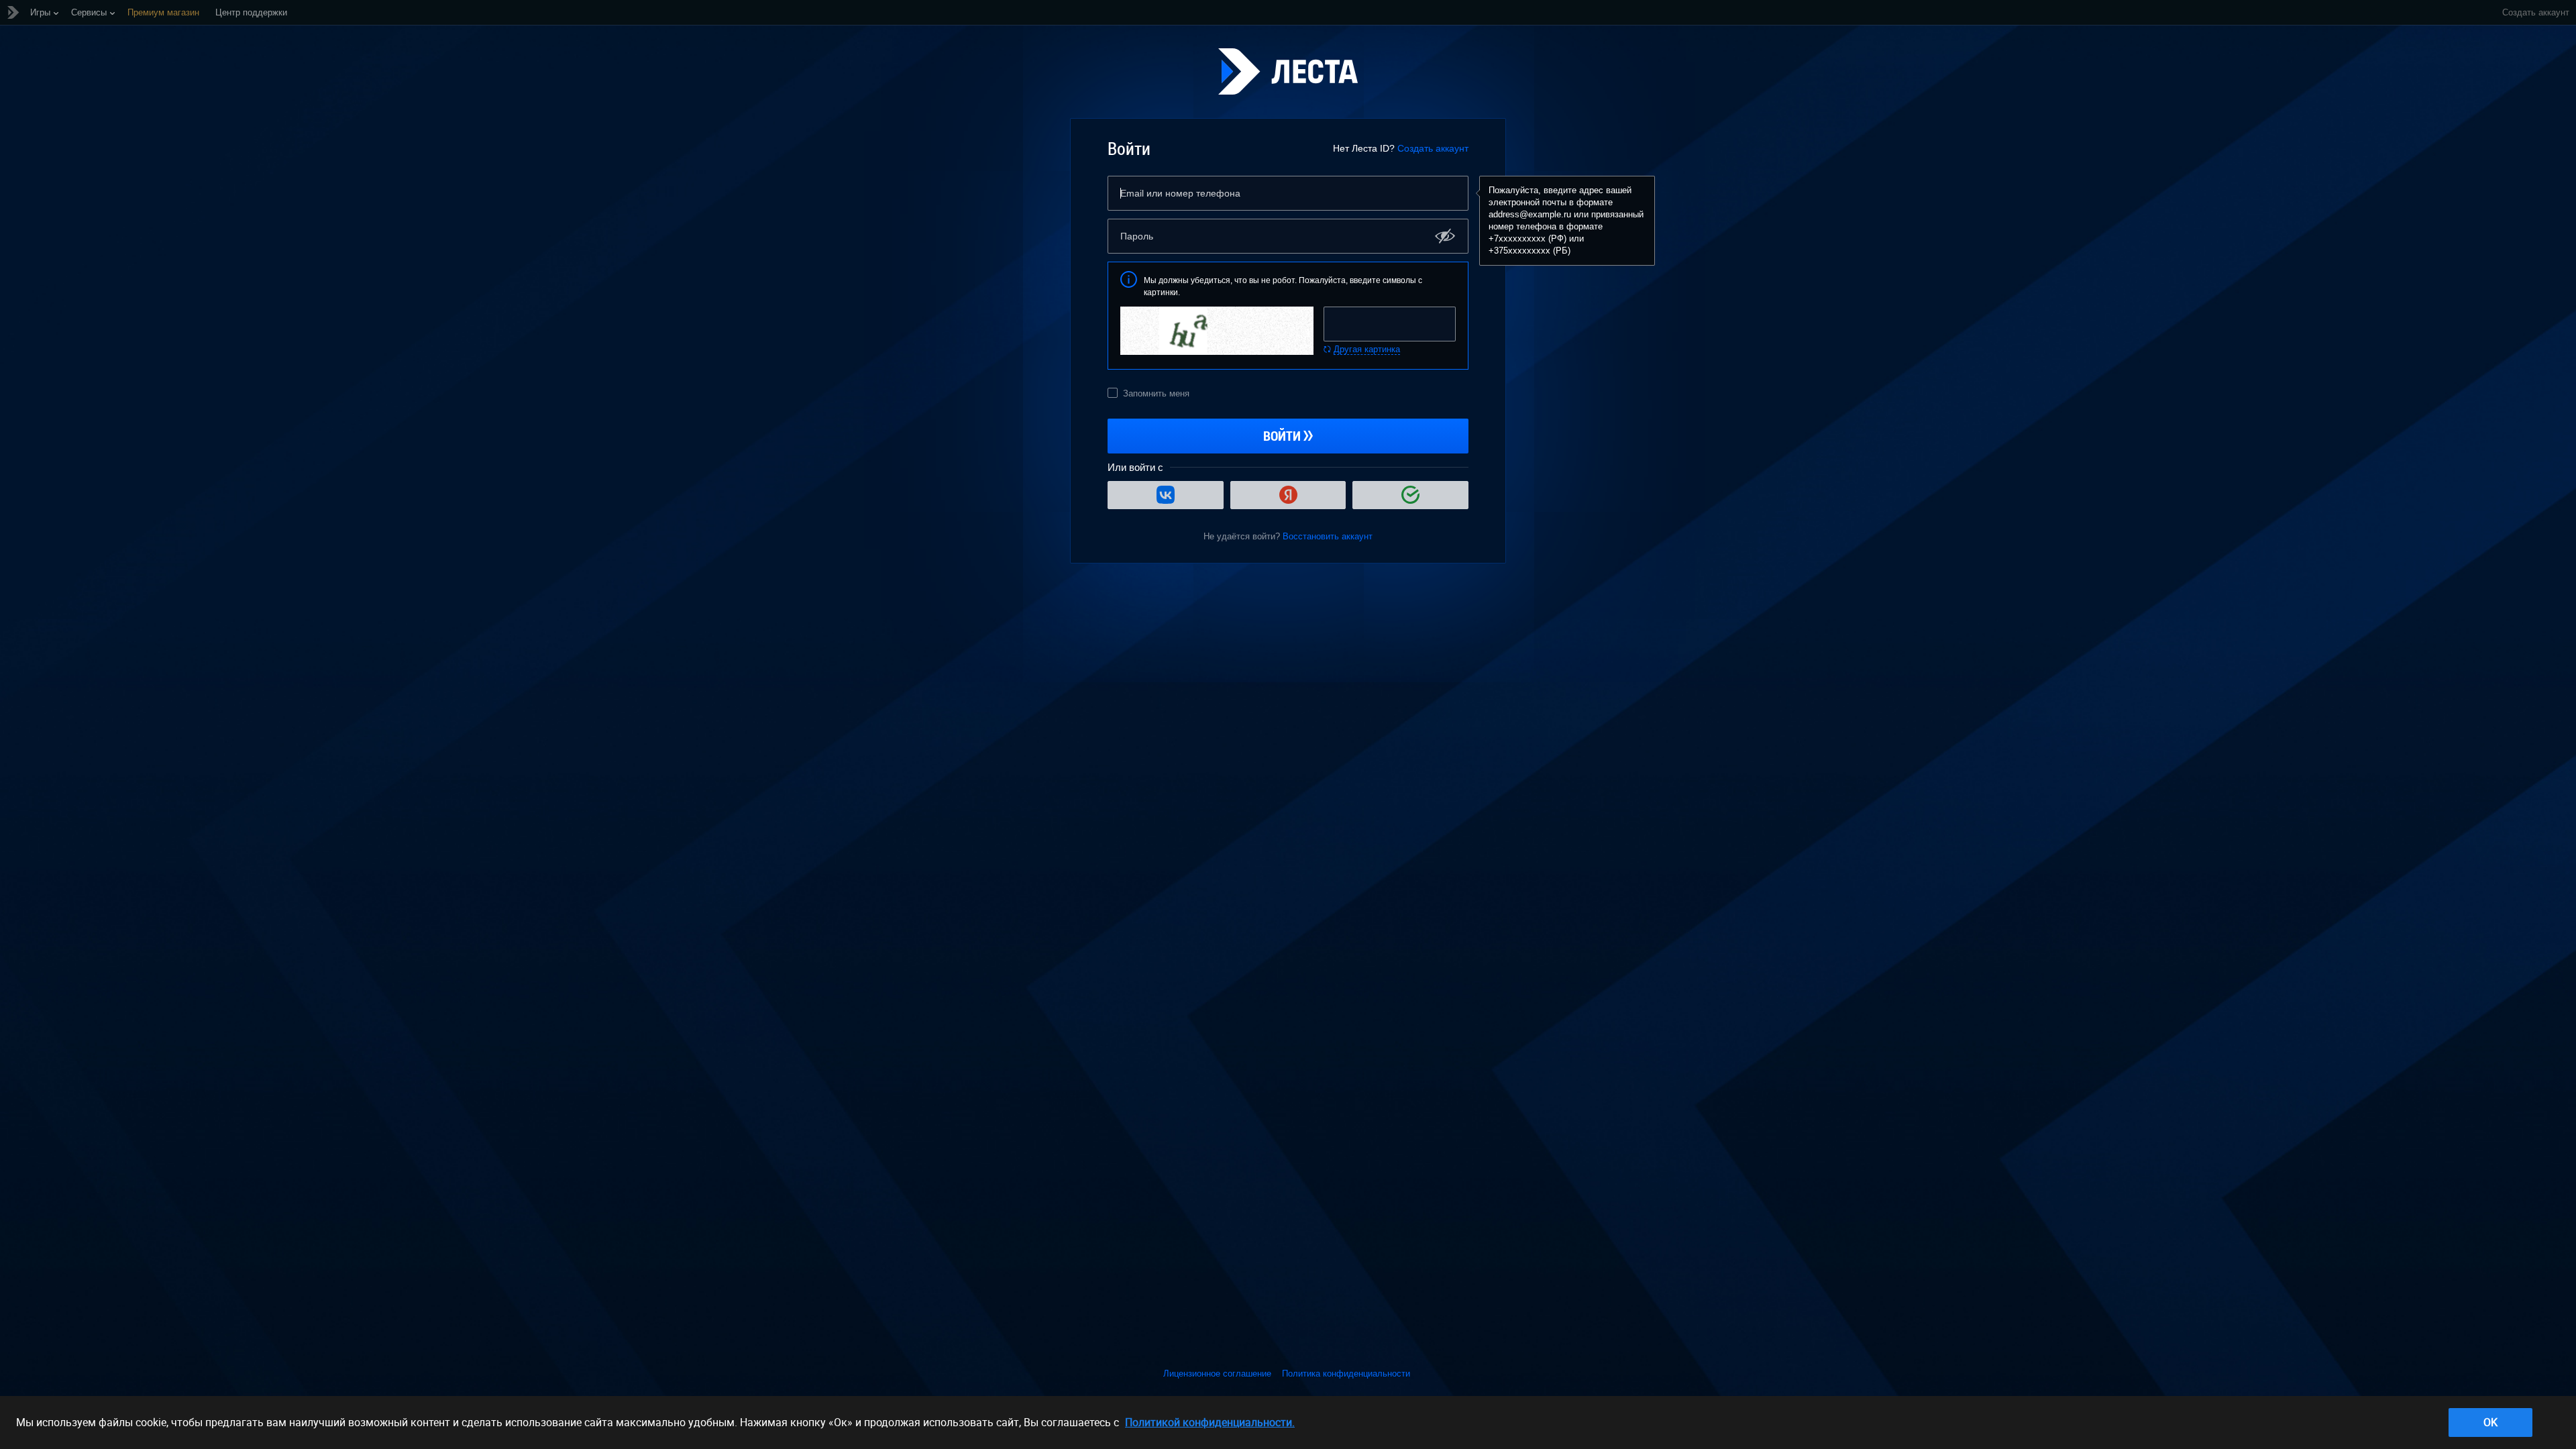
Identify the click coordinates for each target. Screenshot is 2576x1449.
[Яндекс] (1288, 495)
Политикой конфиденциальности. (1210, 1422)
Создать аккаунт (1433, 148)
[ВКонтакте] (1166, 495)
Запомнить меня (1156, 393)
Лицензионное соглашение (1217, 1374)
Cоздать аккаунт (2536, 12)
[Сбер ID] (1410, 495)
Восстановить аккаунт (1328, 536)
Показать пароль (1445, 236)
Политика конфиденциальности (1346, 1374)
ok (2490, 1422)
